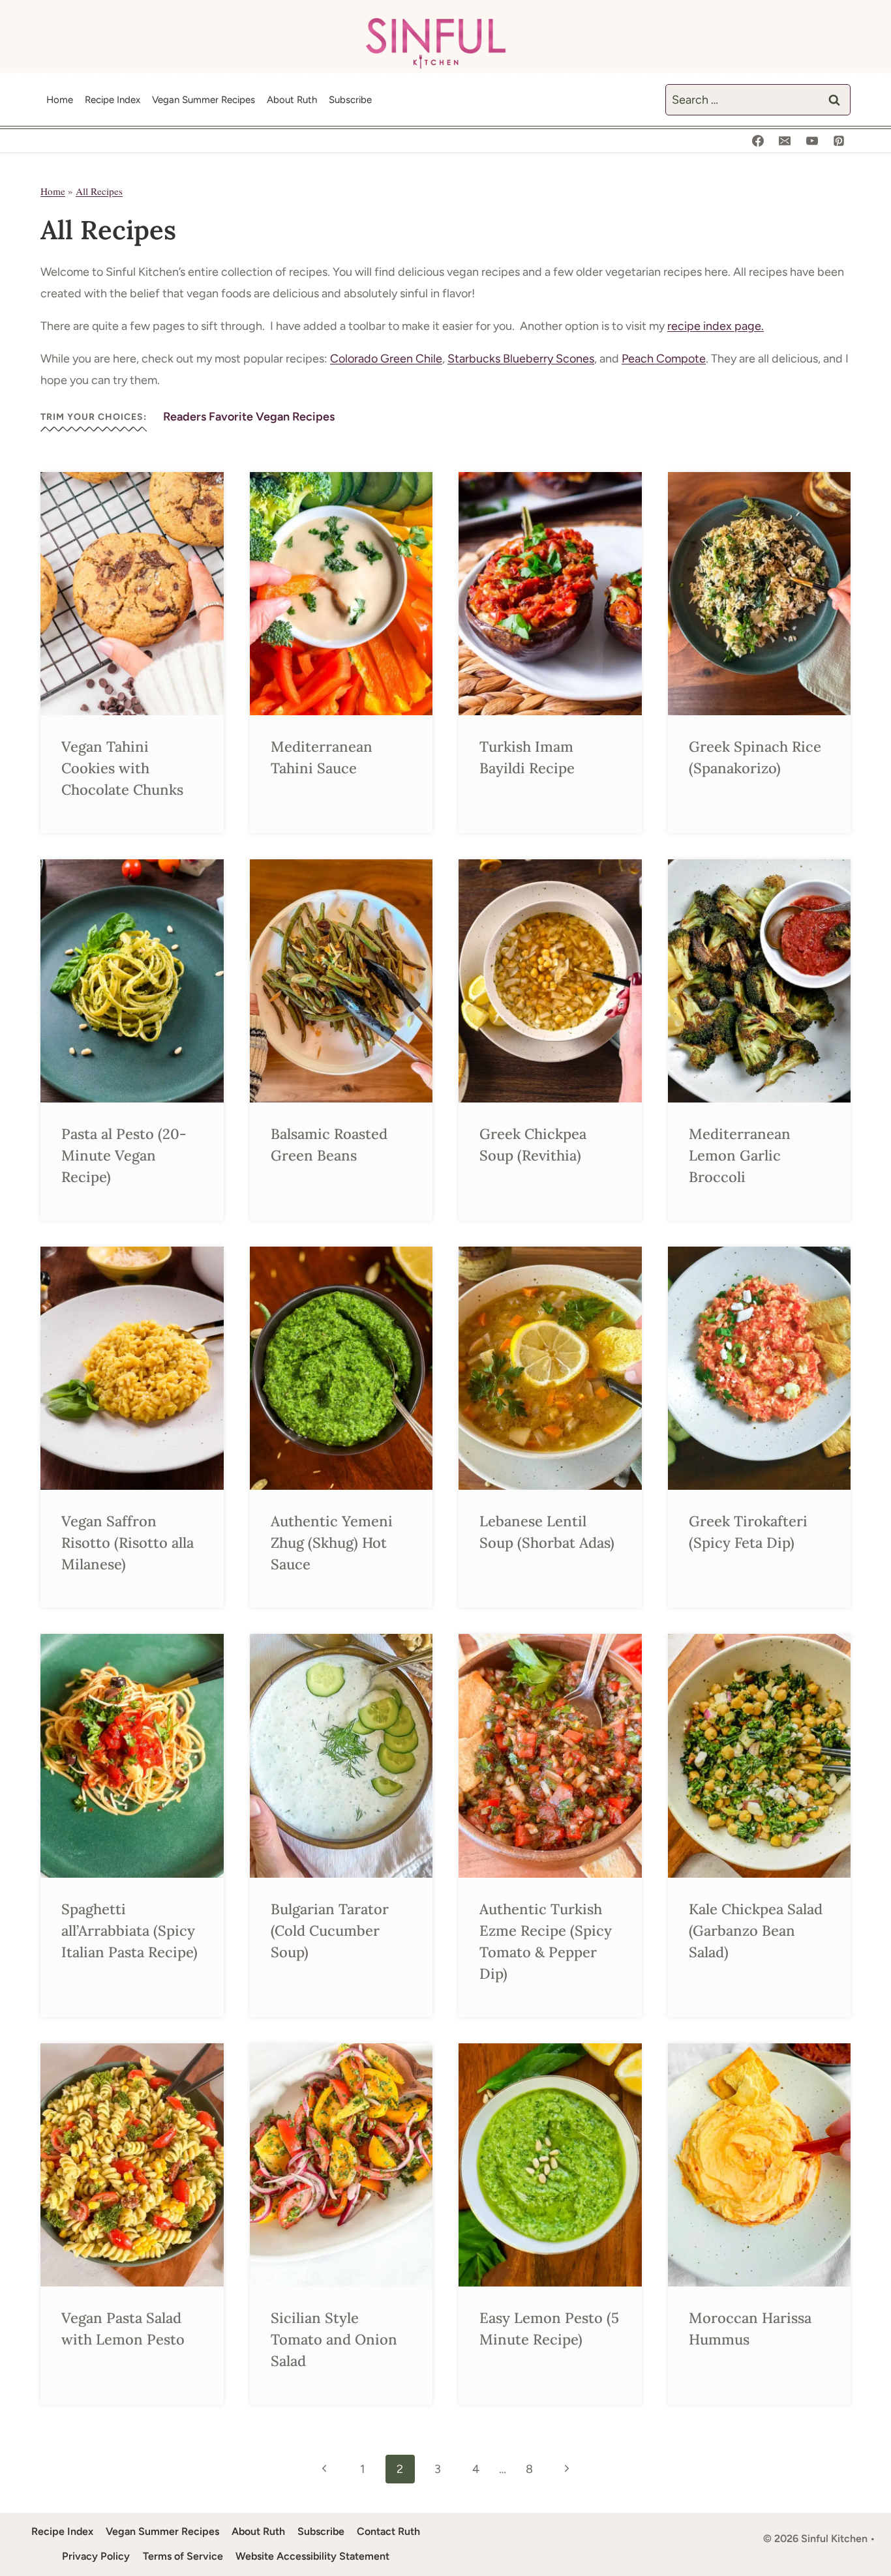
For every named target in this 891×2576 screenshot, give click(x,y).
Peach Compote (664, 359)
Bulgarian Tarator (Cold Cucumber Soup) (330, 1931)
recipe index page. (716, 326)
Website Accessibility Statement (312, 2556)
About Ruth (292, 100)
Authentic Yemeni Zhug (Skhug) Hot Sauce (332, 1543)
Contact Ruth (388, 2531)
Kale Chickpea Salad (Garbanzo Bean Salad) (756, 1931)
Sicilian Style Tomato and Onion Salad (334, 2339)
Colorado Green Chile (386, 359)
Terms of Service (183, 2556)
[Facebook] (758, 141)
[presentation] (132, 594)
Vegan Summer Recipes (204, 100)
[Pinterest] (839, 141)
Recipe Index (113, 100)
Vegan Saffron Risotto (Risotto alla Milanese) (128, 1543)
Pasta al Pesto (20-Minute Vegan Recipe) (124, 1155)
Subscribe (350, 100)
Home (60, 100)
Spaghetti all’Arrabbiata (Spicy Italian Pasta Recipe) (129, 1931)
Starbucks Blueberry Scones (521, 359)
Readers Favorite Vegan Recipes (249, 417)
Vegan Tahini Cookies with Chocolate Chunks (122, 768)
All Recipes (99, 191)
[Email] (785, 141)
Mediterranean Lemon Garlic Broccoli (740, 1155)
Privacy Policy (96, 2556)
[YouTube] (812, 141)
